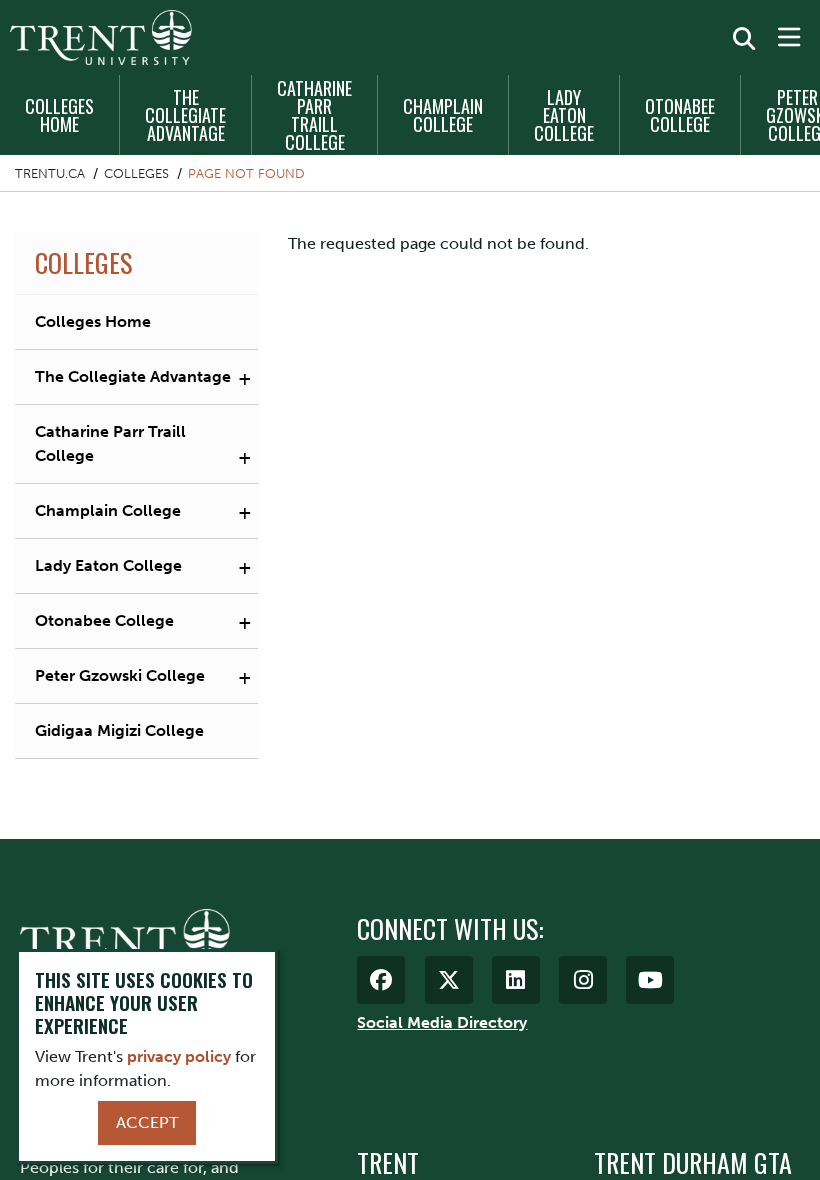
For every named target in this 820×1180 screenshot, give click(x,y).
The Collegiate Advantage (185, 115)
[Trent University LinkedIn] (516, 980)
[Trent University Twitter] (449, 980)
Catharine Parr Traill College (314, 115)
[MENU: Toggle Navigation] (789, 38)
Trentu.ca (50, 173)
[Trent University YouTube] (650, 980)
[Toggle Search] (744, 39)
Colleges (136, 173)
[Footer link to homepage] (125, 939)
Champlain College (443, 115)
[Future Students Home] (101, 37)
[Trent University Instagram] (583, 980)
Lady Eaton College (564, 115)
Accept (147, 1122)
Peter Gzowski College (120, 675)
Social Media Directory (442, 1022)
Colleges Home (59, 115)
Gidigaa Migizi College (119, 730)
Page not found (246, 173)
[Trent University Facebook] (381, 980)
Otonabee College (680, 115)
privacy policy (179, 1056)
